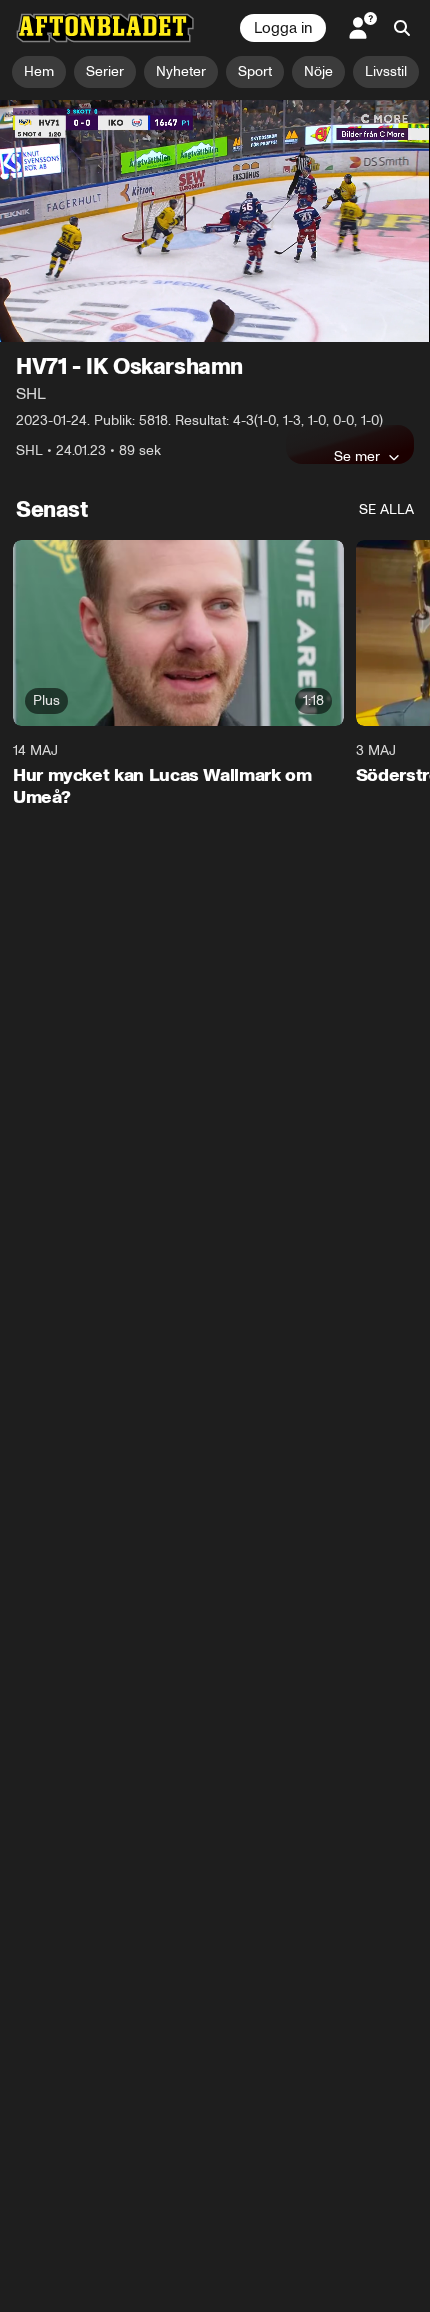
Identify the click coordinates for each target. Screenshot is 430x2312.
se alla (386, 509)
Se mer (357, 456)
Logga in (283, 28)
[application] (215, 221)
